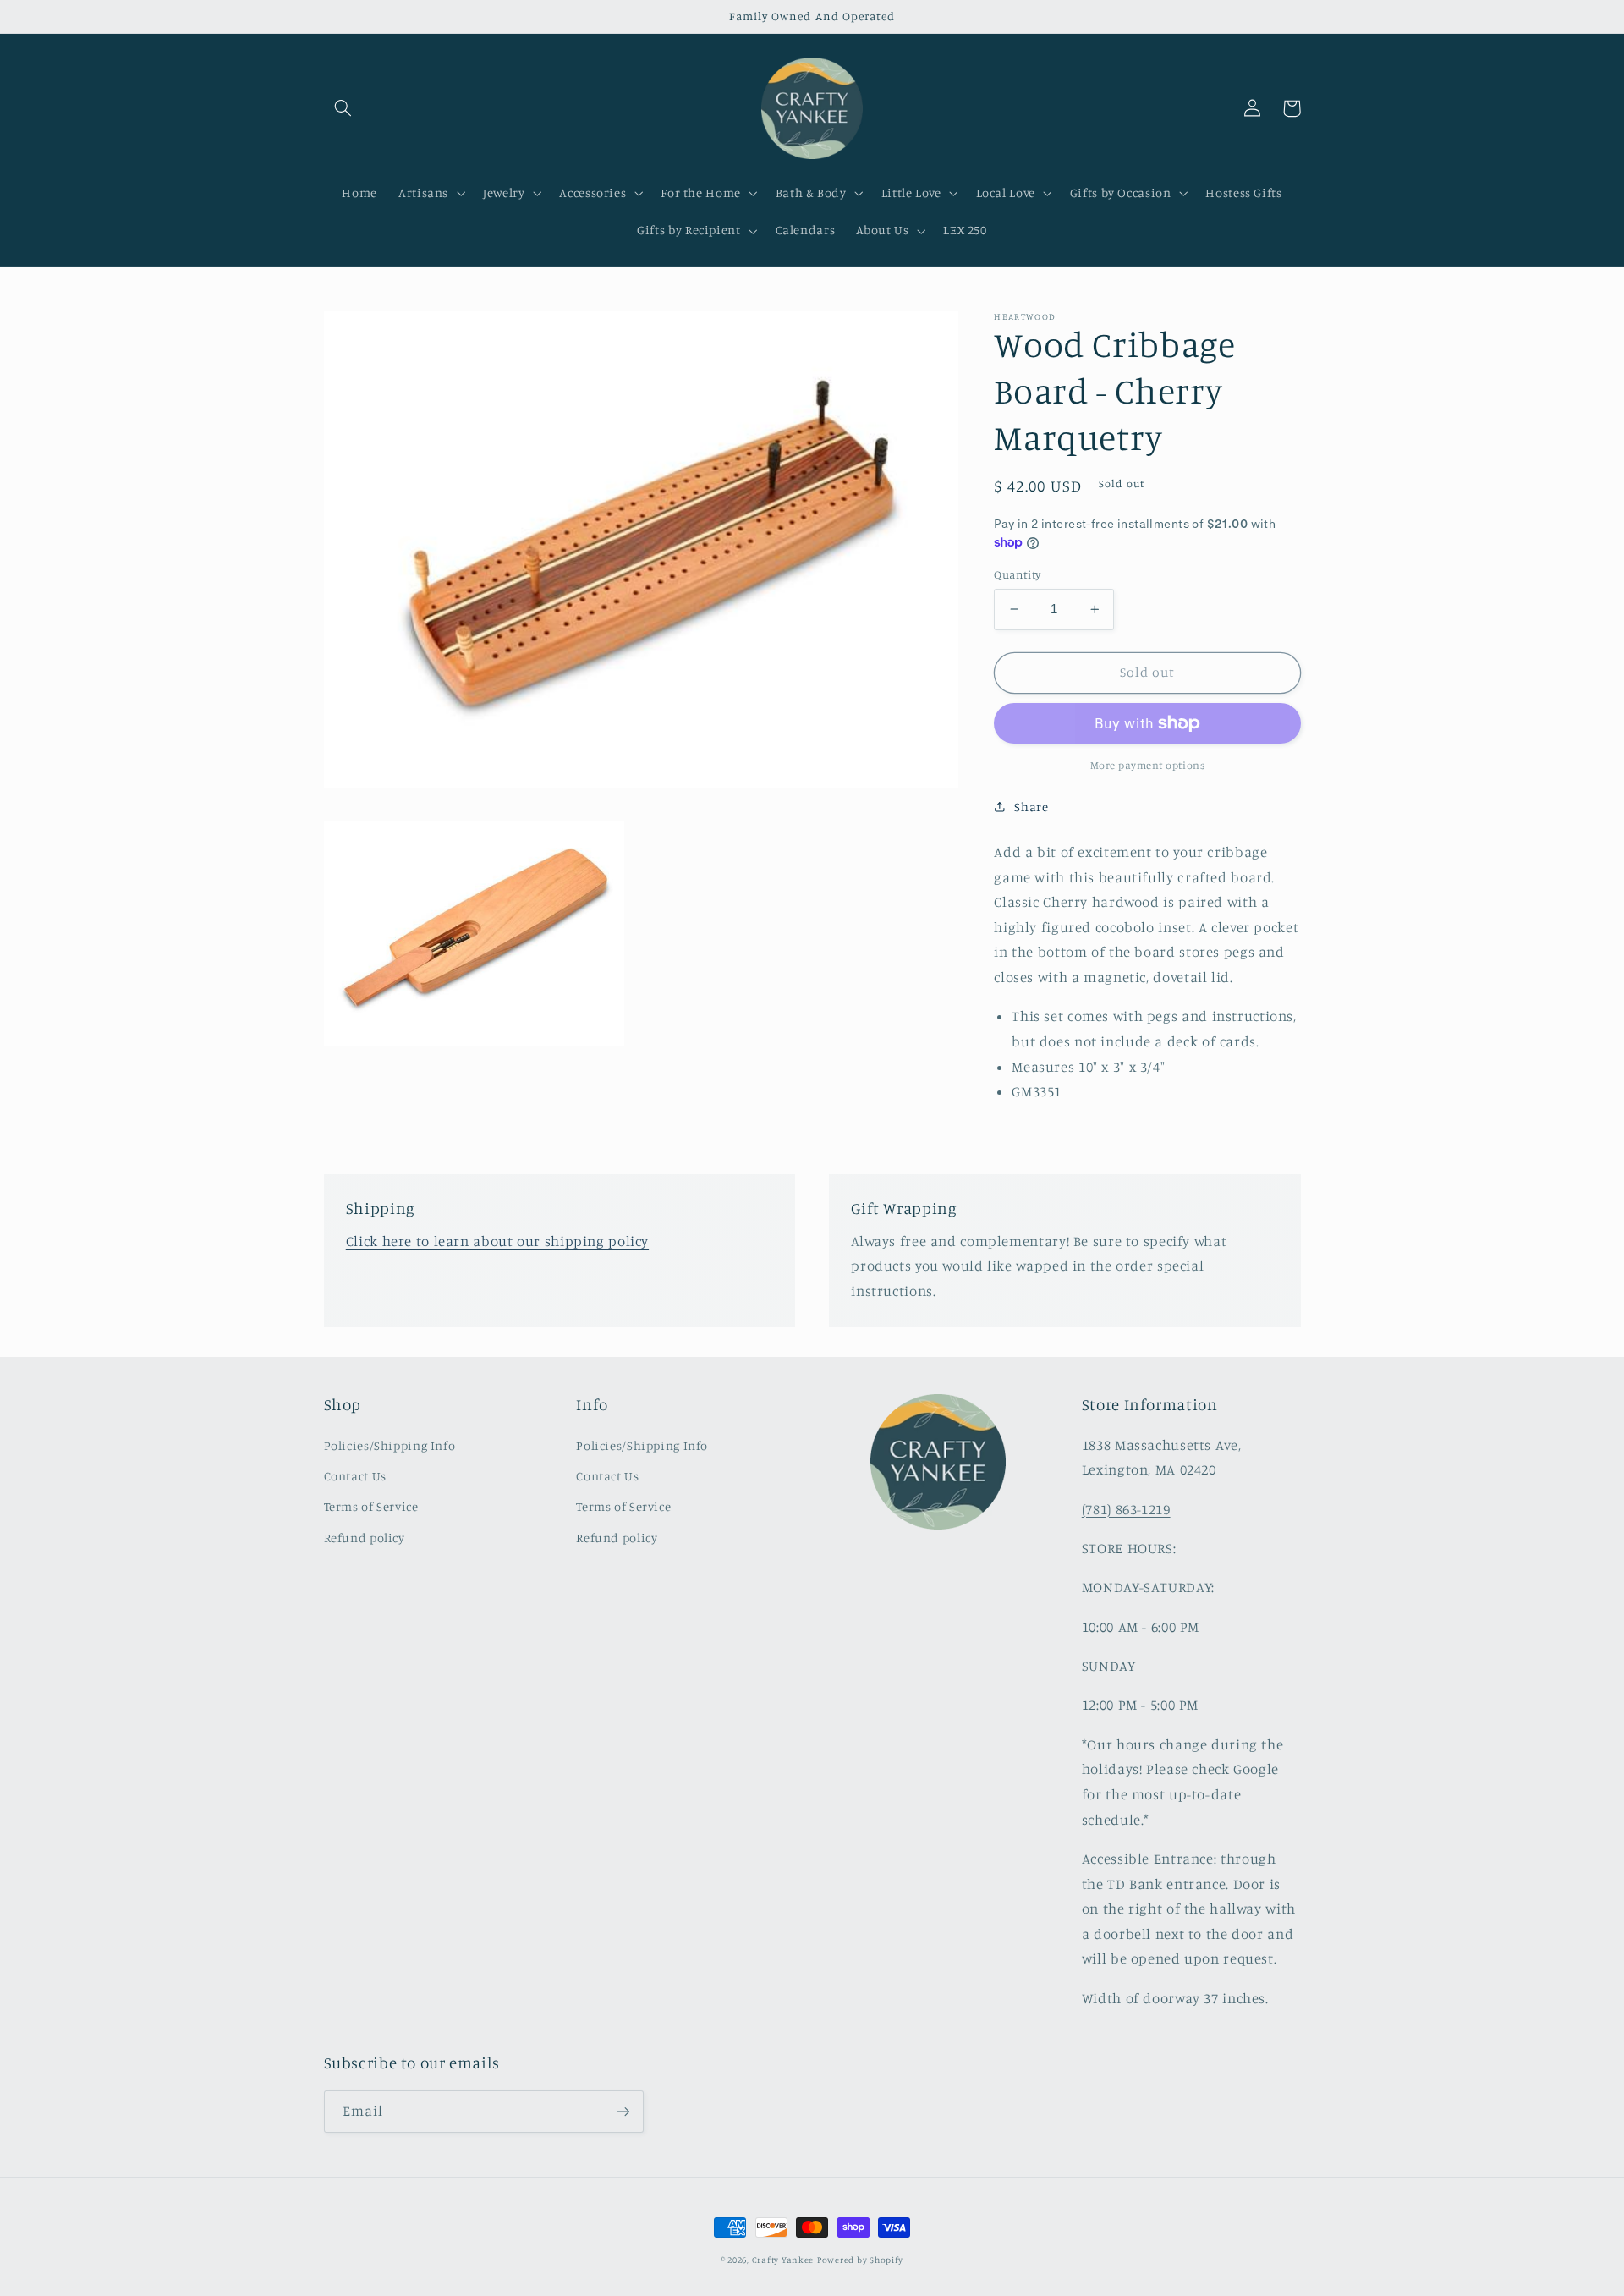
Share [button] (1031, 807)
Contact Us (355, 1476)
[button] (343, 108)
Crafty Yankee (783, 2260)
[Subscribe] (623, 2111)
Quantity (1017, 574)
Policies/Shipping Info (390, 1445)
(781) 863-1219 (1126, 1509)
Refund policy (365, 1538)
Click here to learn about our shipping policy (497, 1241)
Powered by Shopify (860, 2260)
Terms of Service (371, 1506)
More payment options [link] (1148, 765)
